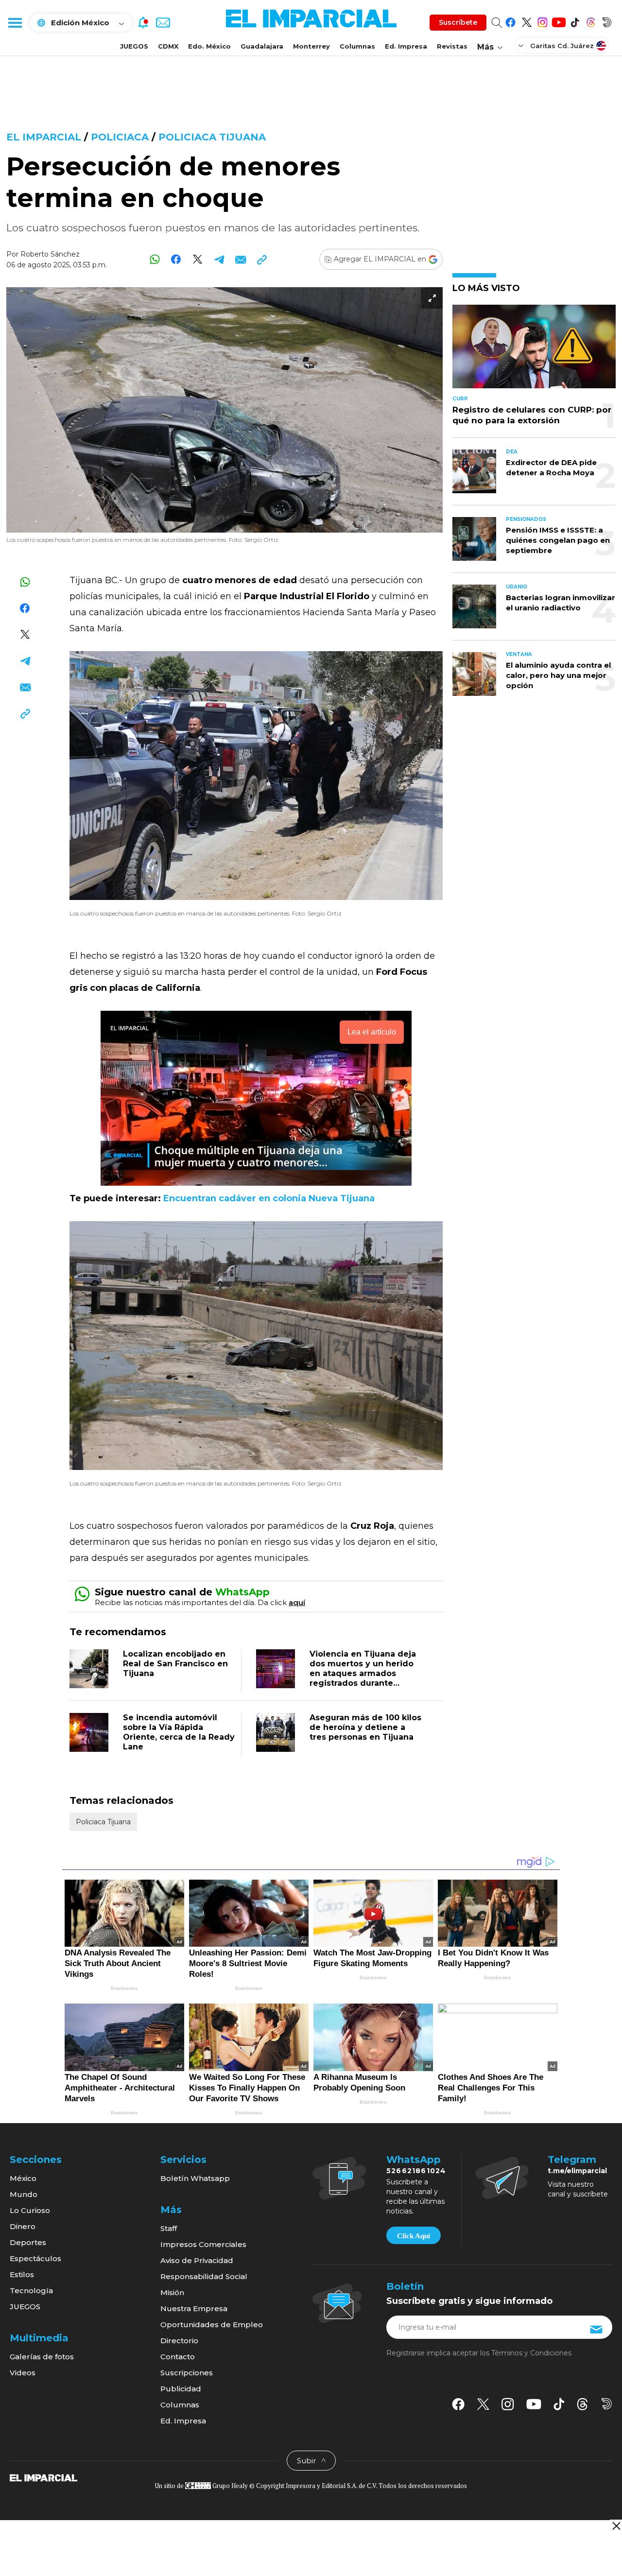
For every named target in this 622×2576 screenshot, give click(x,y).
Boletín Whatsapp (195, 2178)
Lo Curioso (30, 2210)
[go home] (43, 2477)
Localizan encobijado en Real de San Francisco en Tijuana (175, 1664)
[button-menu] (15, 22)
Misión (172, 2292)
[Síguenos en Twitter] (527, 21)
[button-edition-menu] (522, 45)
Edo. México (209, 46)
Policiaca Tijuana (212, 137)
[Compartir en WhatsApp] (155, 259)
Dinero (23, 2226)
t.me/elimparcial (577, 2171)
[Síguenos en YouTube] (559, 21)
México (23, 2178)
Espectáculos (35, 2258)
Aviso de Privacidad (197, 2260)
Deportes (28, 2242)
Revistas (452, 46)
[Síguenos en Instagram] (543, 21)
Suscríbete (458, 22)
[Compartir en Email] (240, 259)
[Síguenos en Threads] (591, 21)
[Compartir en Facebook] (176, 259)
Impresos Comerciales (203, 2244)
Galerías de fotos (42, 2357)
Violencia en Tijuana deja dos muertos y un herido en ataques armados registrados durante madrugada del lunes (363, 1673)
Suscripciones (187, 2373)
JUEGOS (134, 46)
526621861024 (416, 2171)
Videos (23, 2373)
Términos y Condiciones (531, 2353)
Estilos (22, 2274)
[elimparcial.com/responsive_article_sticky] (616, 2526)
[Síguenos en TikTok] (575, 21)
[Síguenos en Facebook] (510, 21)
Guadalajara (262, 46)
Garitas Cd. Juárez (562, 46)
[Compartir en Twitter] (198, 259)
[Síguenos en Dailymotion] (607, 21)
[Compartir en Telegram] (219, 259)
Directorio (179, 2341)
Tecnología (31, 2291)
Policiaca (120, 137)
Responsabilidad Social (204, 2276)
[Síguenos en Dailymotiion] (607, 2404)
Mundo (24, 2194)
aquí (297, 1602)
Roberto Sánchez (50, 254)
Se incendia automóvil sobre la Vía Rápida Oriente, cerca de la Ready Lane (179, 1732)
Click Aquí (414, 2236)
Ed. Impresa (406, 46)
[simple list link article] (534, 351)
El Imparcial (44, 137)
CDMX (168, 46)
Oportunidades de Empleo (212, 2325)
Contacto (178, 2357)
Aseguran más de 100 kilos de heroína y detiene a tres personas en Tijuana (365, 1727)
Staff (169, 2228)
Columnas (357, 46)
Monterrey (311, 46)
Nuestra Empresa (194, 2308)
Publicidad (181, 2389)
